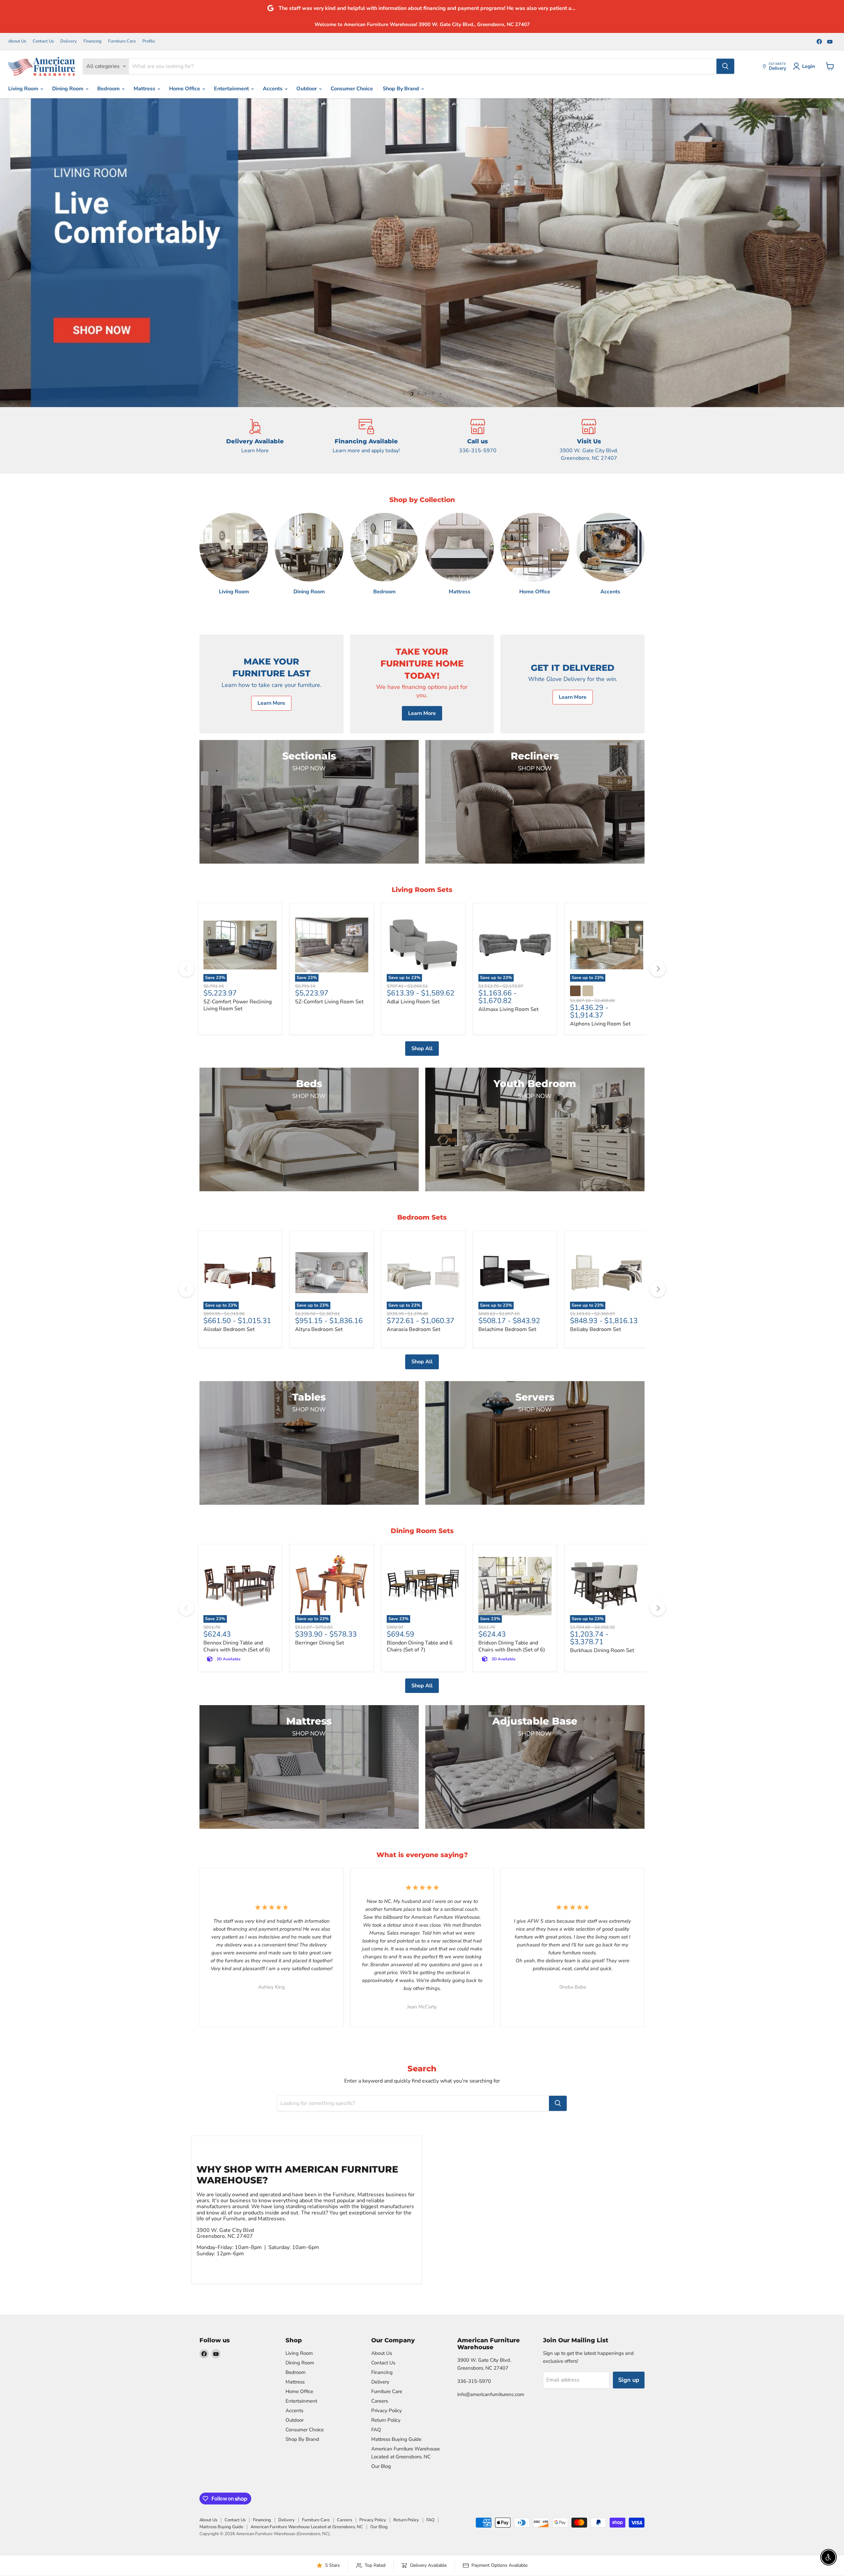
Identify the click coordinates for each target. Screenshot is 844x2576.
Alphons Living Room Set (600, 1024)
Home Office (185, 89)
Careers (380, 2401)
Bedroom (109, 89)
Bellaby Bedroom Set (596, 1329)
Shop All (422, 1049)
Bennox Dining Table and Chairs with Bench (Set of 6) (237, 1646)
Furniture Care (122, 41)
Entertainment (232, 89)
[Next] (658, 969)
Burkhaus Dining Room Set (602, 1650)
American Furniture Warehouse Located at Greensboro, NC (307, 2527)
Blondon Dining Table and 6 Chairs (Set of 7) (420, 1646)
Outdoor (307, 89)
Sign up (629, 2380)
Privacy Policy (387, 2411)
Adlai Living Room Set (413, 1002)
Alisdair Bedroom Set (229, 1329)
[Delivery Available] (255, 440)
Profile (149, 41)
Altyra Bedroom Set (319, 1329)
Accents (273, 89)
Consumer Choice (352, 89)
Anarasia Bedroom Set (414, 1329)
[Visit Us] (589, 440)
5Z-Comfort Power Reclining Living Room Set (238, 1005)
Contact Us (43, 41)
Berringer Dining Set (320, 1643)
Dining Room (68, 89)
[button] (18, 252)
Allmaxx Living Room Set (509, 1009)
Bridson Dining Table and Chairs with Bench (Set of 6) (512, 1646)
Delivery (69, 41)
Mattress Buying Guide (396, 2439)
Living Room (24, 89)
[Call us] (478, 440)
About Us (17, 41)
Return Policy (386, 2420)
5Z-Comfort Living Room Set (329, 1002)
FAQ (376, 2430)
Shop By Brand (402, 89)
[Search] (725, 66)
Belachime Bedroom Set (507, 1329)
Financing (92, 41)
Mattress (145, 89)
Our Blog (381, 2466)
